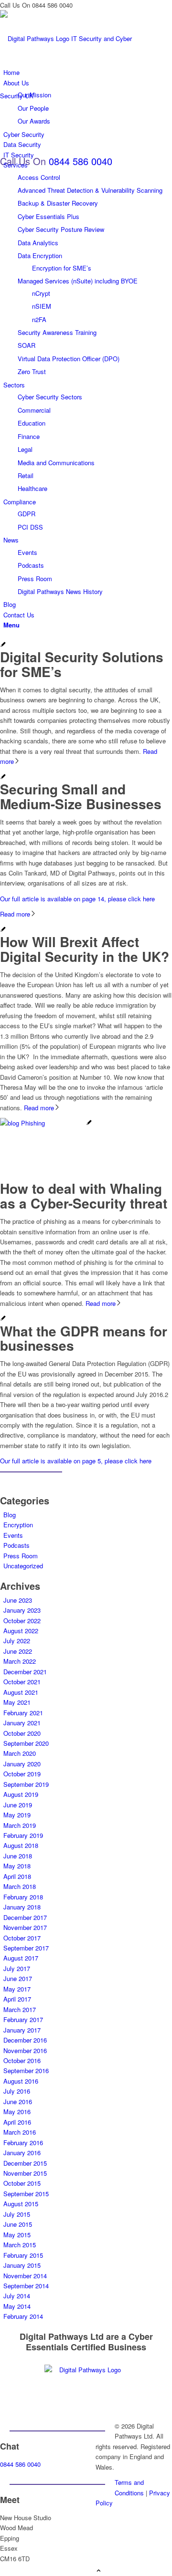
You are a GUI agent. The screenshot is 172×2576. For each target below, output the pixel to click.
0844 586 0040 (81, 161)
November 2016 (25, 2050)
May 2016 (17, 2112)
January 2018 (22, 1907)
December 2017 (25, 1917)
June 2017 (18, 1978)
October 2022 (22, 1621)
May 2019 (17, 1815)
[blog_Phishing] (46, 1123)
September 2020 (26, 1743)
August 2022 (21, 1631)
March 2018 (20, 1886)
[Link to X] (98, 2519)
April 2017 (17, 1999)
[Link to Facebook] (98, 2540)
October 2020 (22, 1733)
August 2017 (21, 1958)
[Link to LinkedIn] (98, 2529)
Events (13, 1535)
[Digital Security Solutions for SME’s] (3, 645)
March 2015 (20, 2245)
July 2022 (17, 1641)
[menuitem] (88, 268)
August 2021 (21, 1692)
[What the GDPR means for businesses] (3, 1319)
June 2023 (18, 1600)
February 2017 (23, 2019)
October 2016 (22, 2060)
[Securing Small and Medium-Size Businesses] (3, 777)
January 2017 (22, 2030)
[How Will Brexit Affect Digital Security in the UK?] (3, 930)
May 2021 (17, 1702)
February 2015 (23, 2255)
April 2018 (17, 1876)
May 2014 (17, 2306)
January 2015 (22, 2265)
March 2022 (20, 1661)
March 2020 (20, 1753)
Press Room (21, 1556)
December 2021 (25, 1672)
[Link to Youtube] (98, 2550)
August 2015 (21, 2204)
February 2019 (23, 1835)
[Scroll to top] (99, 2571)
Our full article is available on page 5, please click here (76, 1461)
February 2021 (23, 1713)
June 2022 (18, 1651)
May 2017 (17, 1989)
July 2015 (17, 2214)
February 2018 (23, 1897)
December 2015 (25, 2163)
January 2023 (22, 1610)
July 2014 (17, 2296)
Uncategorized (23, 1566)
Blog (10, 1515)
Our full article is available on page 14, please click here (77, 899)
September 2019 (26, 1784)
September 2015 (26, 2194)
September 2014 (26, 2286)
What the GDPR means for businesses (84, 1338)
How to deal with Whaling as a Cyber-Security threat (84, 1196)
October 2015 (22, 2183)
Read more (15, 914)
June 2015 (18, 2224)
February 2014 (23, 2316)
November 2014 (25, 2276)
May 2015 (17, 2235)
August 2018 (21, 1845)
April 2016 (17, 2122)
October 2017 (22, 1938)
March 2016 (20, 2132)
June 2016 (18, 2101)
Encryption (18, 1525)
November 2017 (25, 1927)
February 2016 (23, 2143)
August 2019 (21, 1794)
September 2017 (26, 1948)
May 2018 (17, 1866)
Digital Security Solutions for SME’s (82, 664)
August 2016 (21, 2081)
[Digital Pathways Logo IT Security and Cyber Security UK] (72, 96)
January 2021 (22, 1723)
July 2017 (17, 1968)
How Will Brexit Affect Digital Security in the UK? (85, 949)
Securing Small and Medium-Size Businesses (81, 796)
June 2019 (18, 1805)
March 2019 (20, 1825)
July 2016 (17, 2091)
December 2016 (25, 2040)
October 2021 (22, 1682)
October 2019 (22, 1774)
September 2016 (26, 2070)
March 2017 (20, 2009)
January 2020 (22, 1764)
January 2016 (22, 2153)
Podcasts (16, 1545)
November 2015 (25, 2173)
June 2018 (18, 1856)
